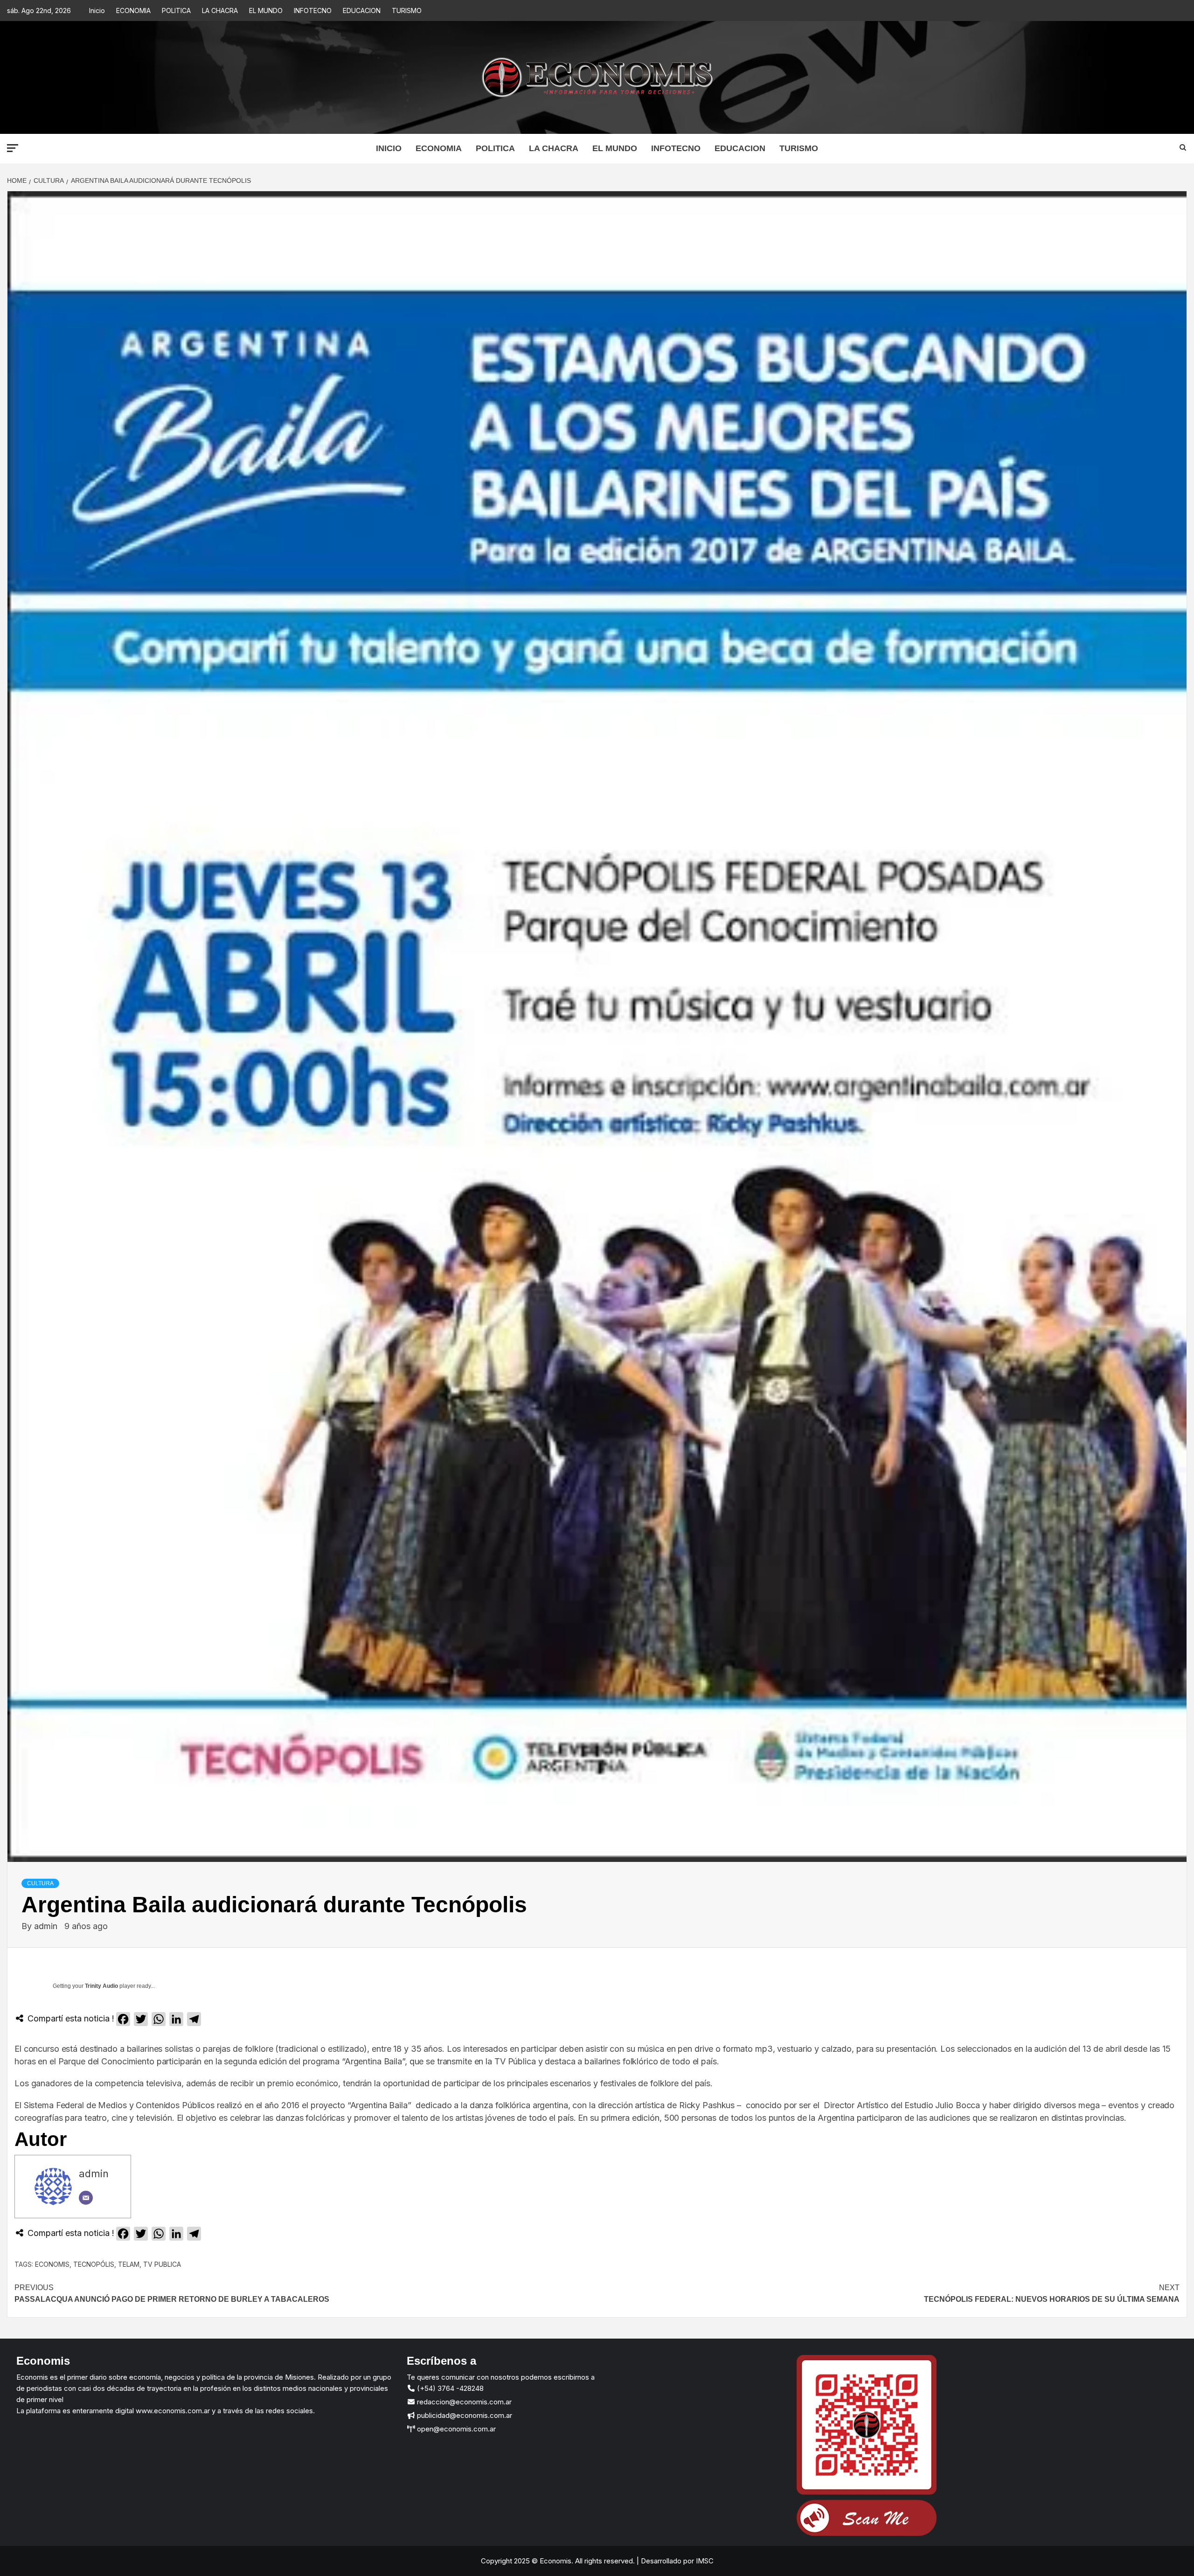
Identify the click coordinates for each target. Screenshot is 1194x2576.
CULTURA (40, 1883)
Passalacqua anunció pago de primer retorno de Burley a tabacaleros (172, 2294)
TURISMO (407, 10)
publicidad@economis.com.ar (464, 2415)
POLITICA (176, 10)
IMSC (704, 2561)
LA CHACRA (220, 10)
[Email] (86, 2198)
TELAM (129, 2264)
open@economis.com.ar (455, 2429)
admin (47, 1926)
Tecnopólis (94, 2264)
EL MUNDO (266, 10)
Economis (52, 2264)
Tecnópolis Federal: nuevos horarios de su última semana (1052, 2294)
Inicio (97, 10)
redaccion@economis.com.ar (463, 2402)
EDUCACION (362, 10)
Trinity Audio (101, 1986)
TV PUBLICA (162, 2264)
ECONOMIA (133, 10)
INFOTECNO (313, 10)
